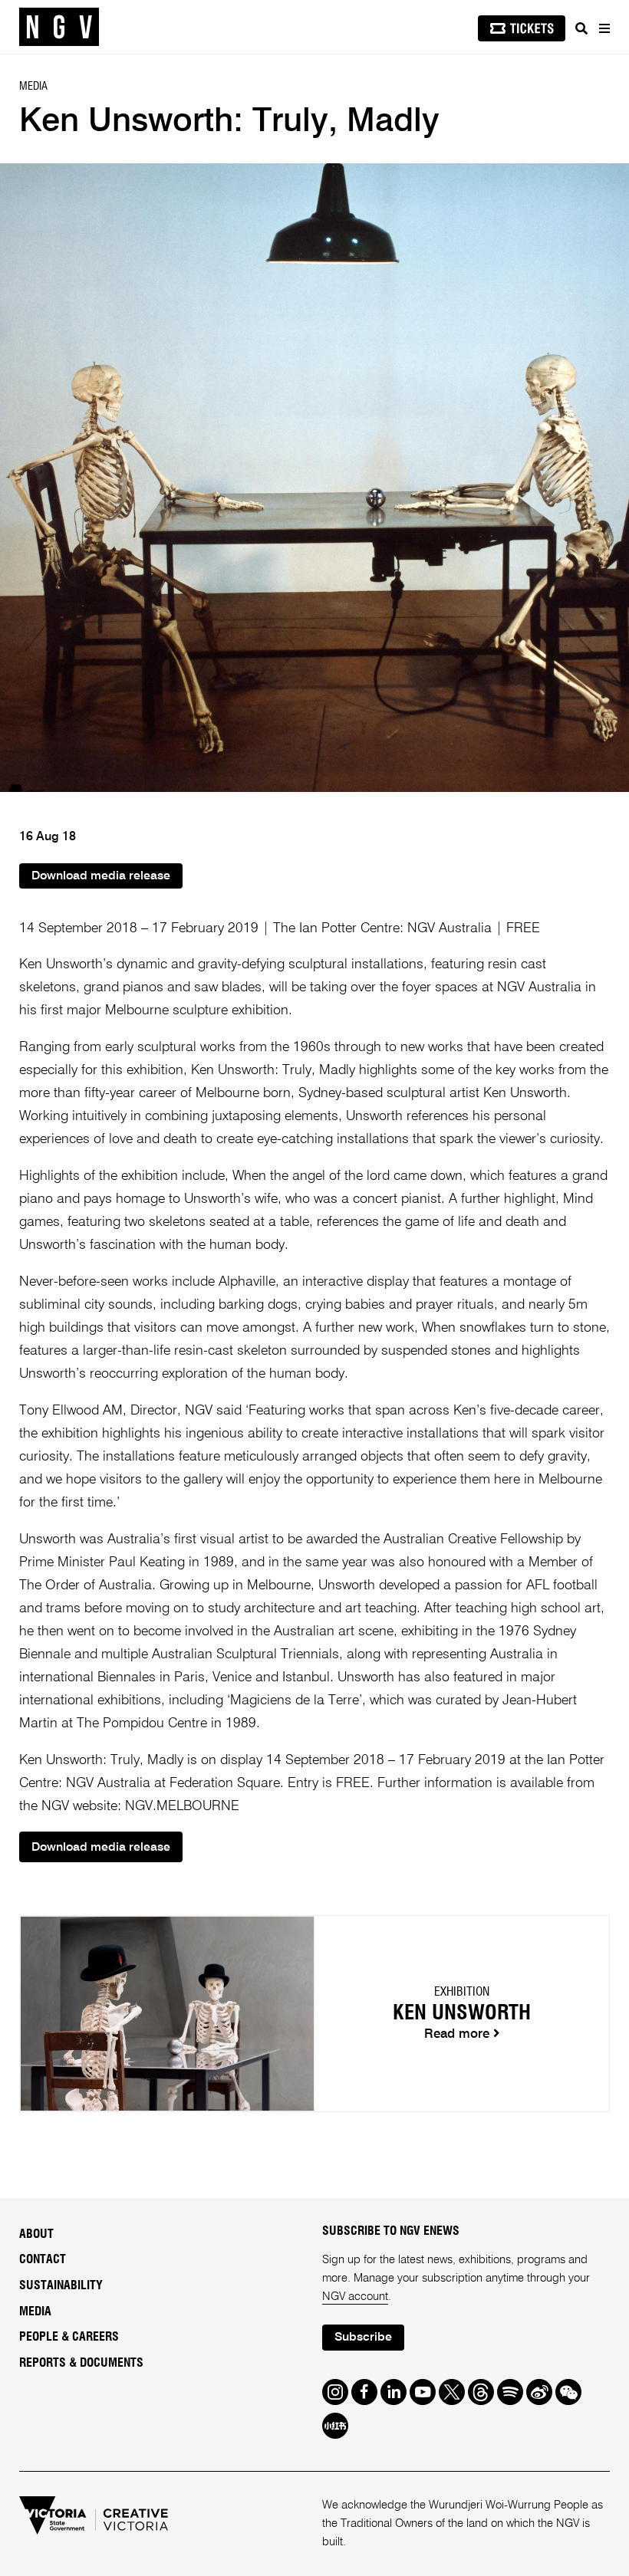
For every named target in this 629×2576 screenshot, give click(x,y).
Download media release (101, 876)
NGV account (355, 2297)
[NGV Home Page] (59, 27)
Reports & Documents (81, 2363)
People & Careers (69, 2337)
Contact (43, 2259)
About (36, 2234)
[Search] (581, 28)
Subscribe (363, 2338)
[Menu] (604, 28)
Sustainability (61, 2285)
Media (35, 2311)
